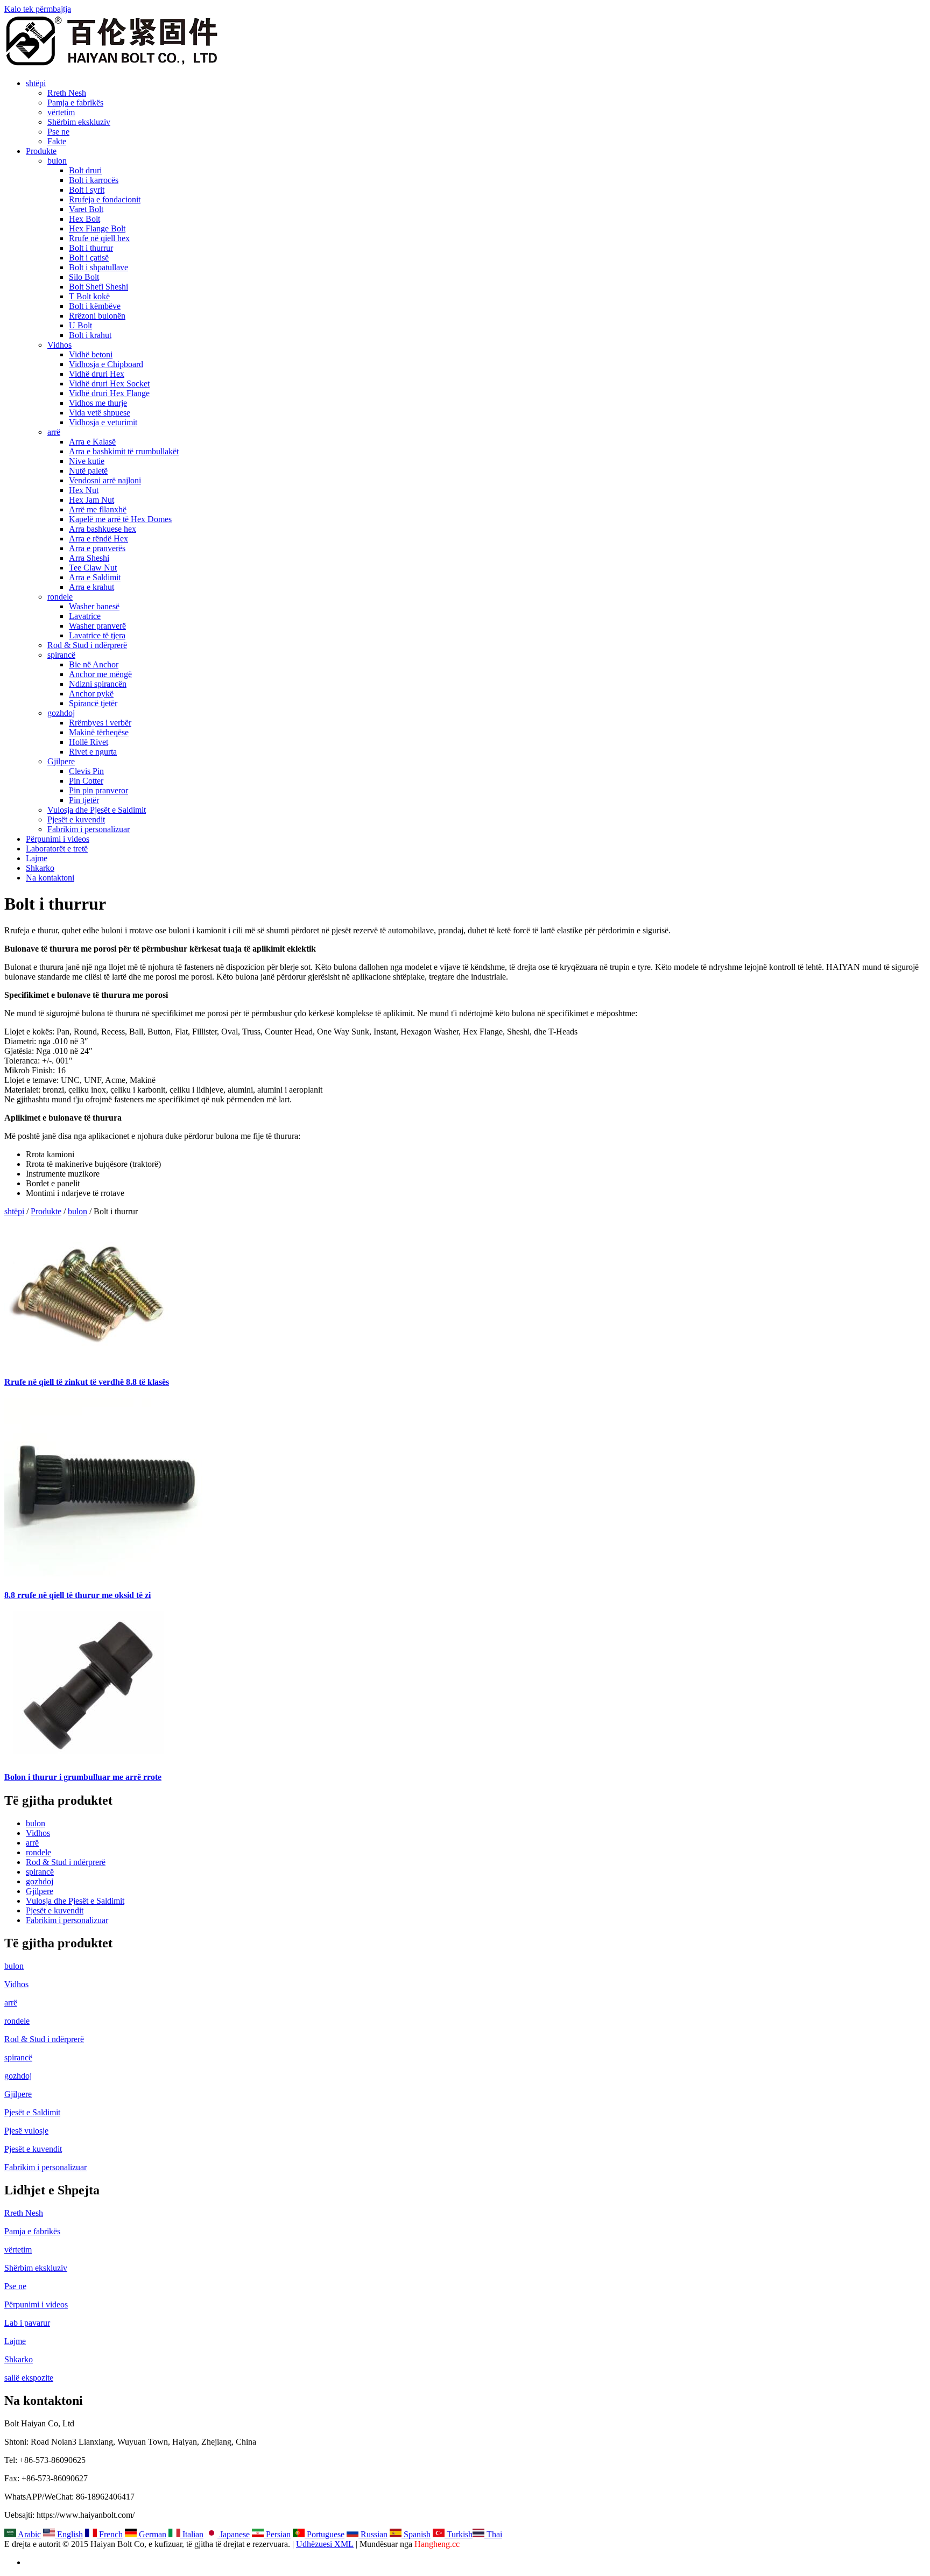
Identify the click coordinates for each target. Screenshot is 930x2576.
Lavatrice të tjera (97, 635)
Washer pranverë (97, 626)
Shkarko (40, 868)
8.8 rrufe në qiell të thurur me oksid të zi (77, 1595)
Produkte (41, 151)
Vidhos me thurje (98, 403)
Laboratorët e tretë (57, 849)
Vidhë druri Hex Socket (109, 383)
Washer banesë (94, 606)
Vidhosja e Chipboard (106, 364)
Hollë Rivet (89, 742)
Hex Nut (84, 490)
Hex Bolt (84, 219)
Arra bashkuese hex (103, 529)
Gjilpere (61, 761)
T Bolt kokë (89, 296)
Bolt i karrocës (94, 180)
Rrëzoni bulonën (97, 316)
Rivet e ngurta (93, 752)
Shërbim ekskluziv (79, 122)
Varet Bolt (86, 209)
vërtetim (61, 112)
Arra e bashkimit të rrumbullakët (124, 451)
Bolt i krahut (90, 335)
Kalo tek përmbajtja (38, 9)
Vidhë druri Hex (97, 374)
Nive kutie (87, 461)
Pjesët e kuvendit (76, 819)
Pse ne (58, 132)
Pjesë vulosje (26, 2131)
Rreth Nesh (67, 93)
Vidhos (59, 345)
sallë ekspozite (29, 2378)
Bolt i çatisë (89, 258)
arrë (54, 432)
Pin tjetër (84, 800)
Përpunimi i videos (58, 839)
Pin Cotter (86, 781)
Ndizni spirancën (98, 684)
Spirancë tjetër (93, 703)
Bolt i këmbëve (95, 306)
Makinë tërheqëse (99, 732)
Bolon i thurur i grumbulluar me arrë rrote (83, 1777)
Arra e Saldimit (95, 577)
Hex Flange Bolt (97, 228)
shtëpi (36, 83)
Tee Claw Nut (93, 568)
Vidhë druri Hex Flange (109, 393)
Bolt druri (85, 170)
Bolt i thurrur (91, 248)
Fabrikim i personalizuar (89, 829)
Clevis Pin (86, 771)
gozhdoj (61, 713)
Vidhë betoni (91, 354)
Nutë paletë (88, 471)
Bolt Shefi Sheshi (98, 287)
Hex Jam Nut (91, 500)
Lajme (37, 858)
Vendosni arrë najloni (105, 480)
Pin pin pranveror (98, 790)
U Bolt (80, 325)
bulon (57, 161)
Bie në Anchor (94, 664)
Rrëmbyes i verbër (100, 723)
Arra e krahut (91, 587)
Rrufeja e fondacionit (105, 199)
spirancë (61, 655)
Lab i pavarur (27, 2323)
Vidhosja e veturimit (103, 422)
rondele (60, 597)
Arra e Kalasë (92, 442)
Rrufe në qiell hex (99, 238)
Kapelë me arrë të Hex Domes (120, 519)
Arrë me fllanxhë (98, 509)
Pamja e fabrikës (75, 103)
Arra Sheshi (89, 558)
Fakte (57, 141)
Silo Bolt (84, 277)
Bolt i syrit (87, 190)
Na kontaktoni (50, 878)
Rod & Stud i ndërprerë (87, 645)
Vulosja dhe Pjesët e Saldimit (97, 810)
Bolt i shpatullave (98, 267)
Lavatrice (85, 616)
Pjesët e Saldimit (32, 2112)
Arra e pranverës (97, 548)
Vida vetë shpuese (100, 413)
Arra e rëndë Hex (98, 539)
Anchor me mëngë (100, 674)
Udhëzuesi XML (325, 2544)
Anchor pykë (91, 694)
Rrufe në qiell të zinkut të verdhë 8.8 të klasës (87, 1382)
